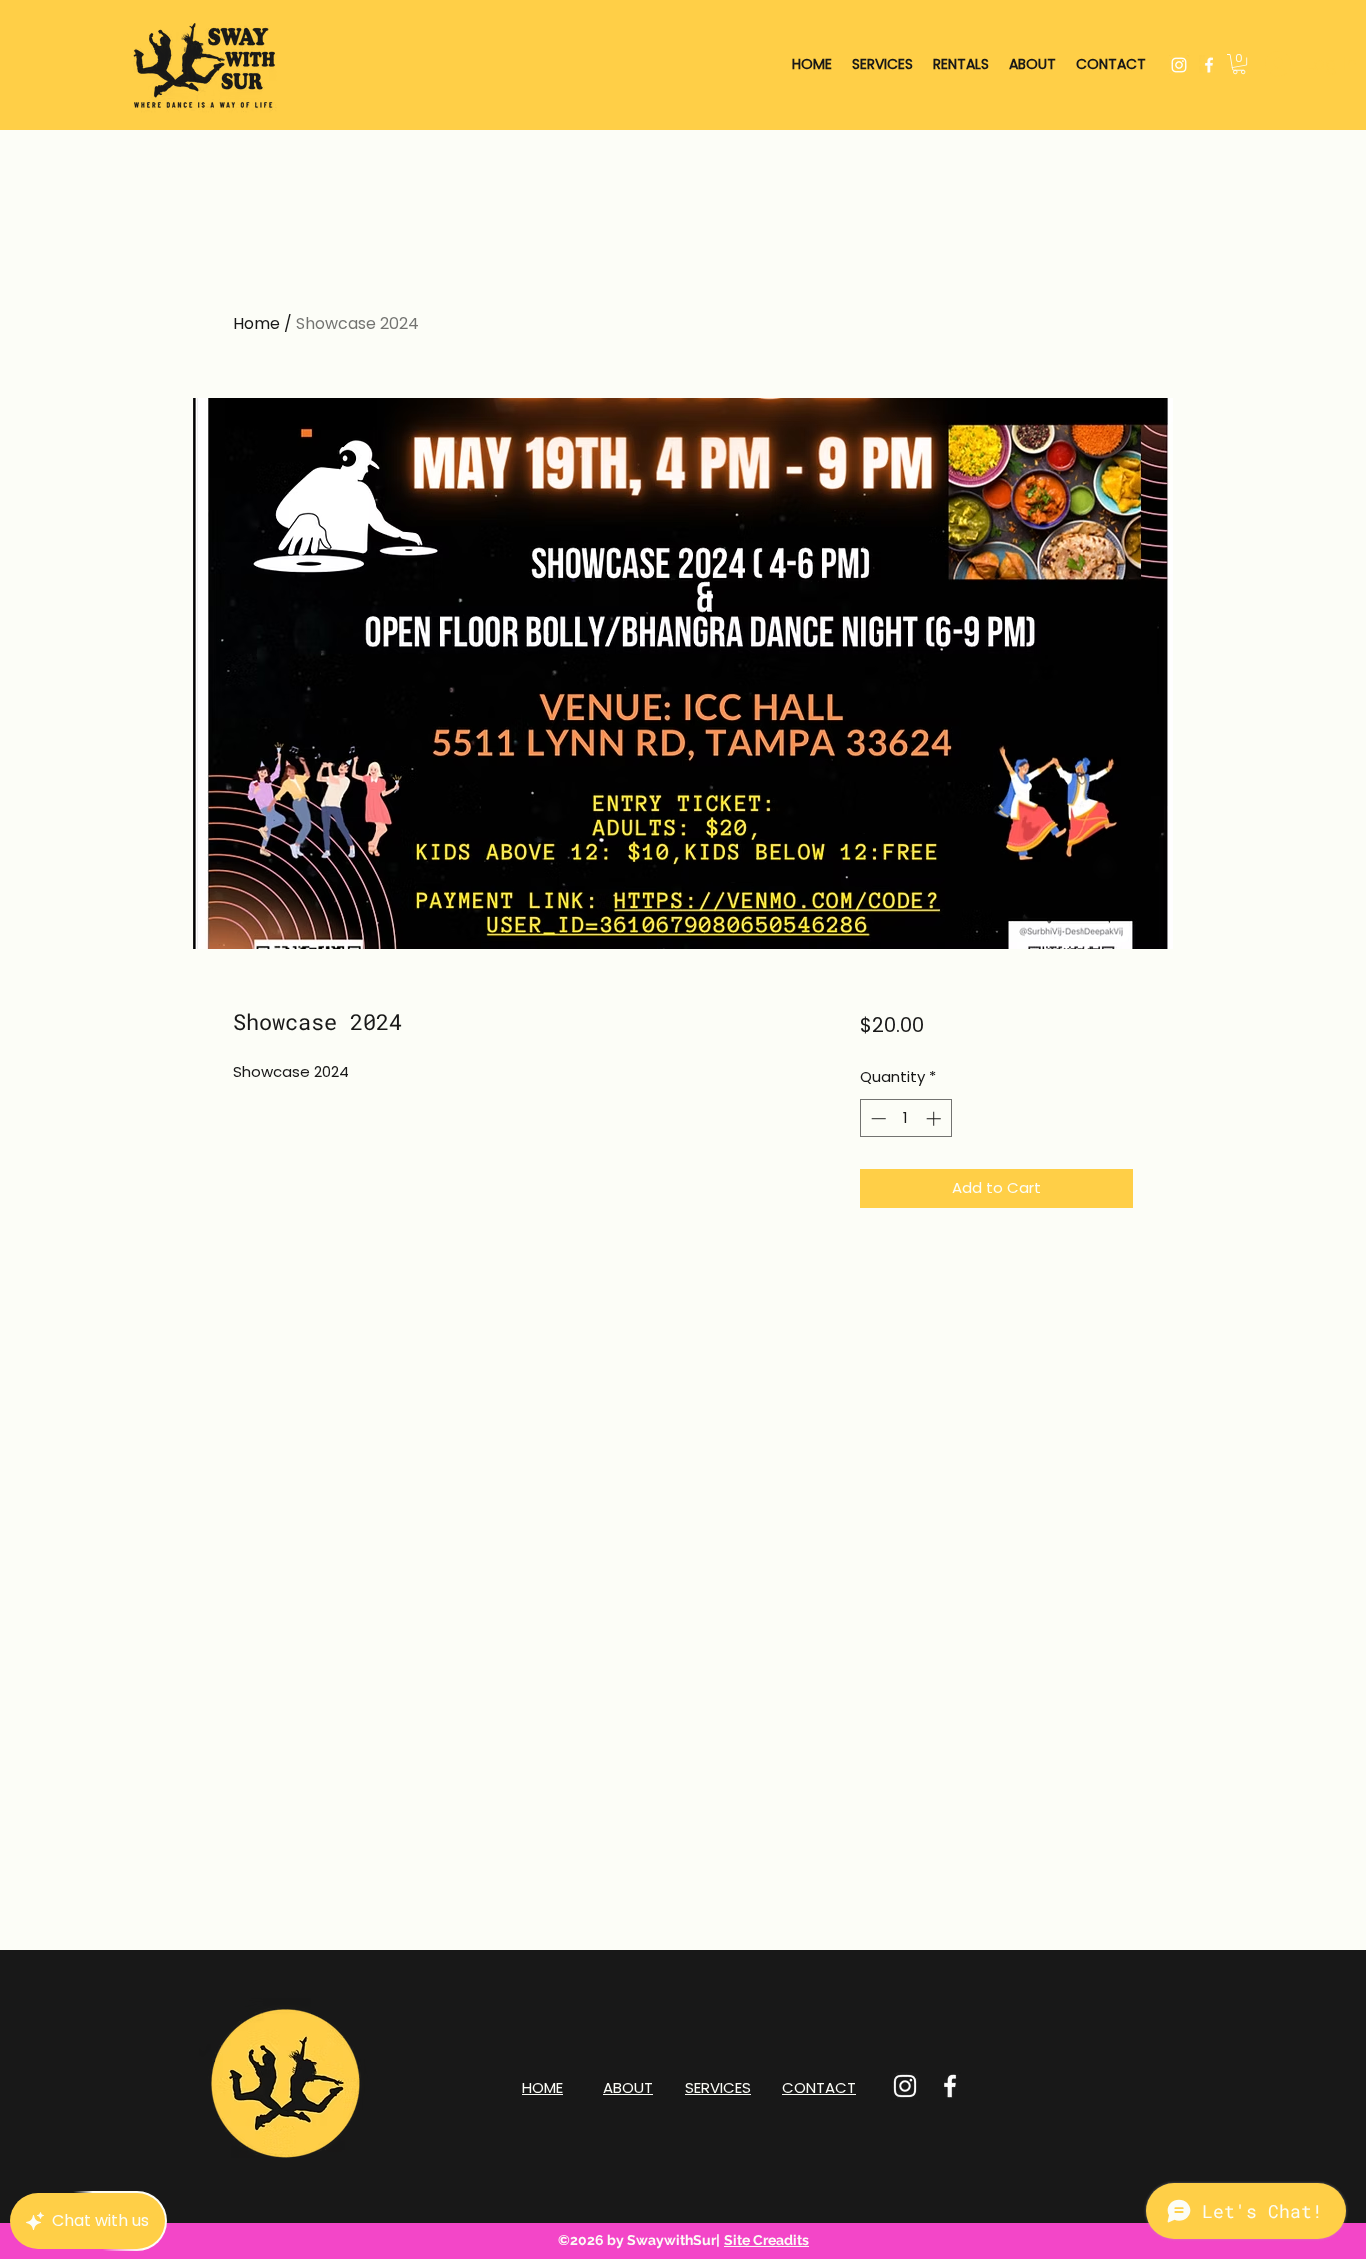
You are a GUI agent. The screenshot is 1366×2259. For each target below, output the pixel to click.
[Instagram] (1179, 65)
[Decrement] (876, 1118)
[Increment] (935, 1118)
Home (256, 323)
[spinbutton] (905, 1118)
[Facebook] (1209, 65)
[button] (1239, 64)
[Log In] (1278, 64)
